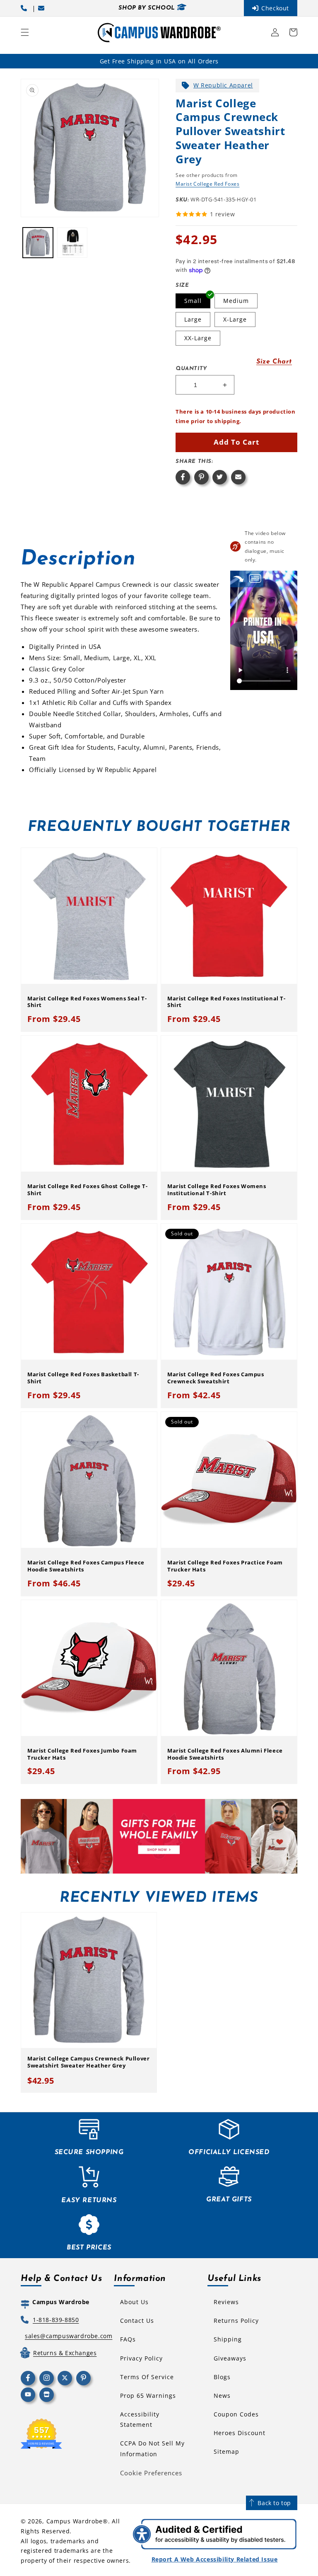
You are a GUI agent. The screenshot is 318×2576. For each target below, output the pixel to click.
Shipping (228, 2339)
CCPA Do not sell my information (152, 2448)
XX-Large (198, 338)
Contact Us (137, 2321)
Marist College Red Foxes (207, 184)
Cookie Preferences (151, 2473)
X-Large (235, 319)
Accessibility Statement (140, 2419)
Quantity (191, 369)
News (222, 2396)
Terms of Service (147, 2377)
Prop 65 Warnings (148, 2396)
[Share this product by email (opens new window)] (238, 477)
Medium (236, 301)
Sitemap (226, 2451)
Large (193, 319)
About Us (134, 2302)
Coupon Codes (236, 2414)
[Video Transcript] (255, 579)
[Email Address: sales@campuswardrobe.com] (43, 8)
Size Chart (274, 362)
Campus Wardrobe (75, 2521)
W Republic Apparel (223, 85)
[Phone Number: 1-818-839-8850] (25, 8)
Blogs (222, 2377)
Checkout (275, 8)
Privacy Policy (141, 2358)
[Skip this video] (238, 579)
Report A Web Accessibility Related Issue (215, 2559)
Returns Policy (236, 2321)
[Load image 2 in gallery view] (72, 243)
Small (193, 301)
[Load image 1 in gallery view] (38, 243)
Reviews (226, 2302)
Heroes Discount (240, 2433)
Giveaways (230, 2358)
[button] (25, 32)
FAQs (128, 2339)
